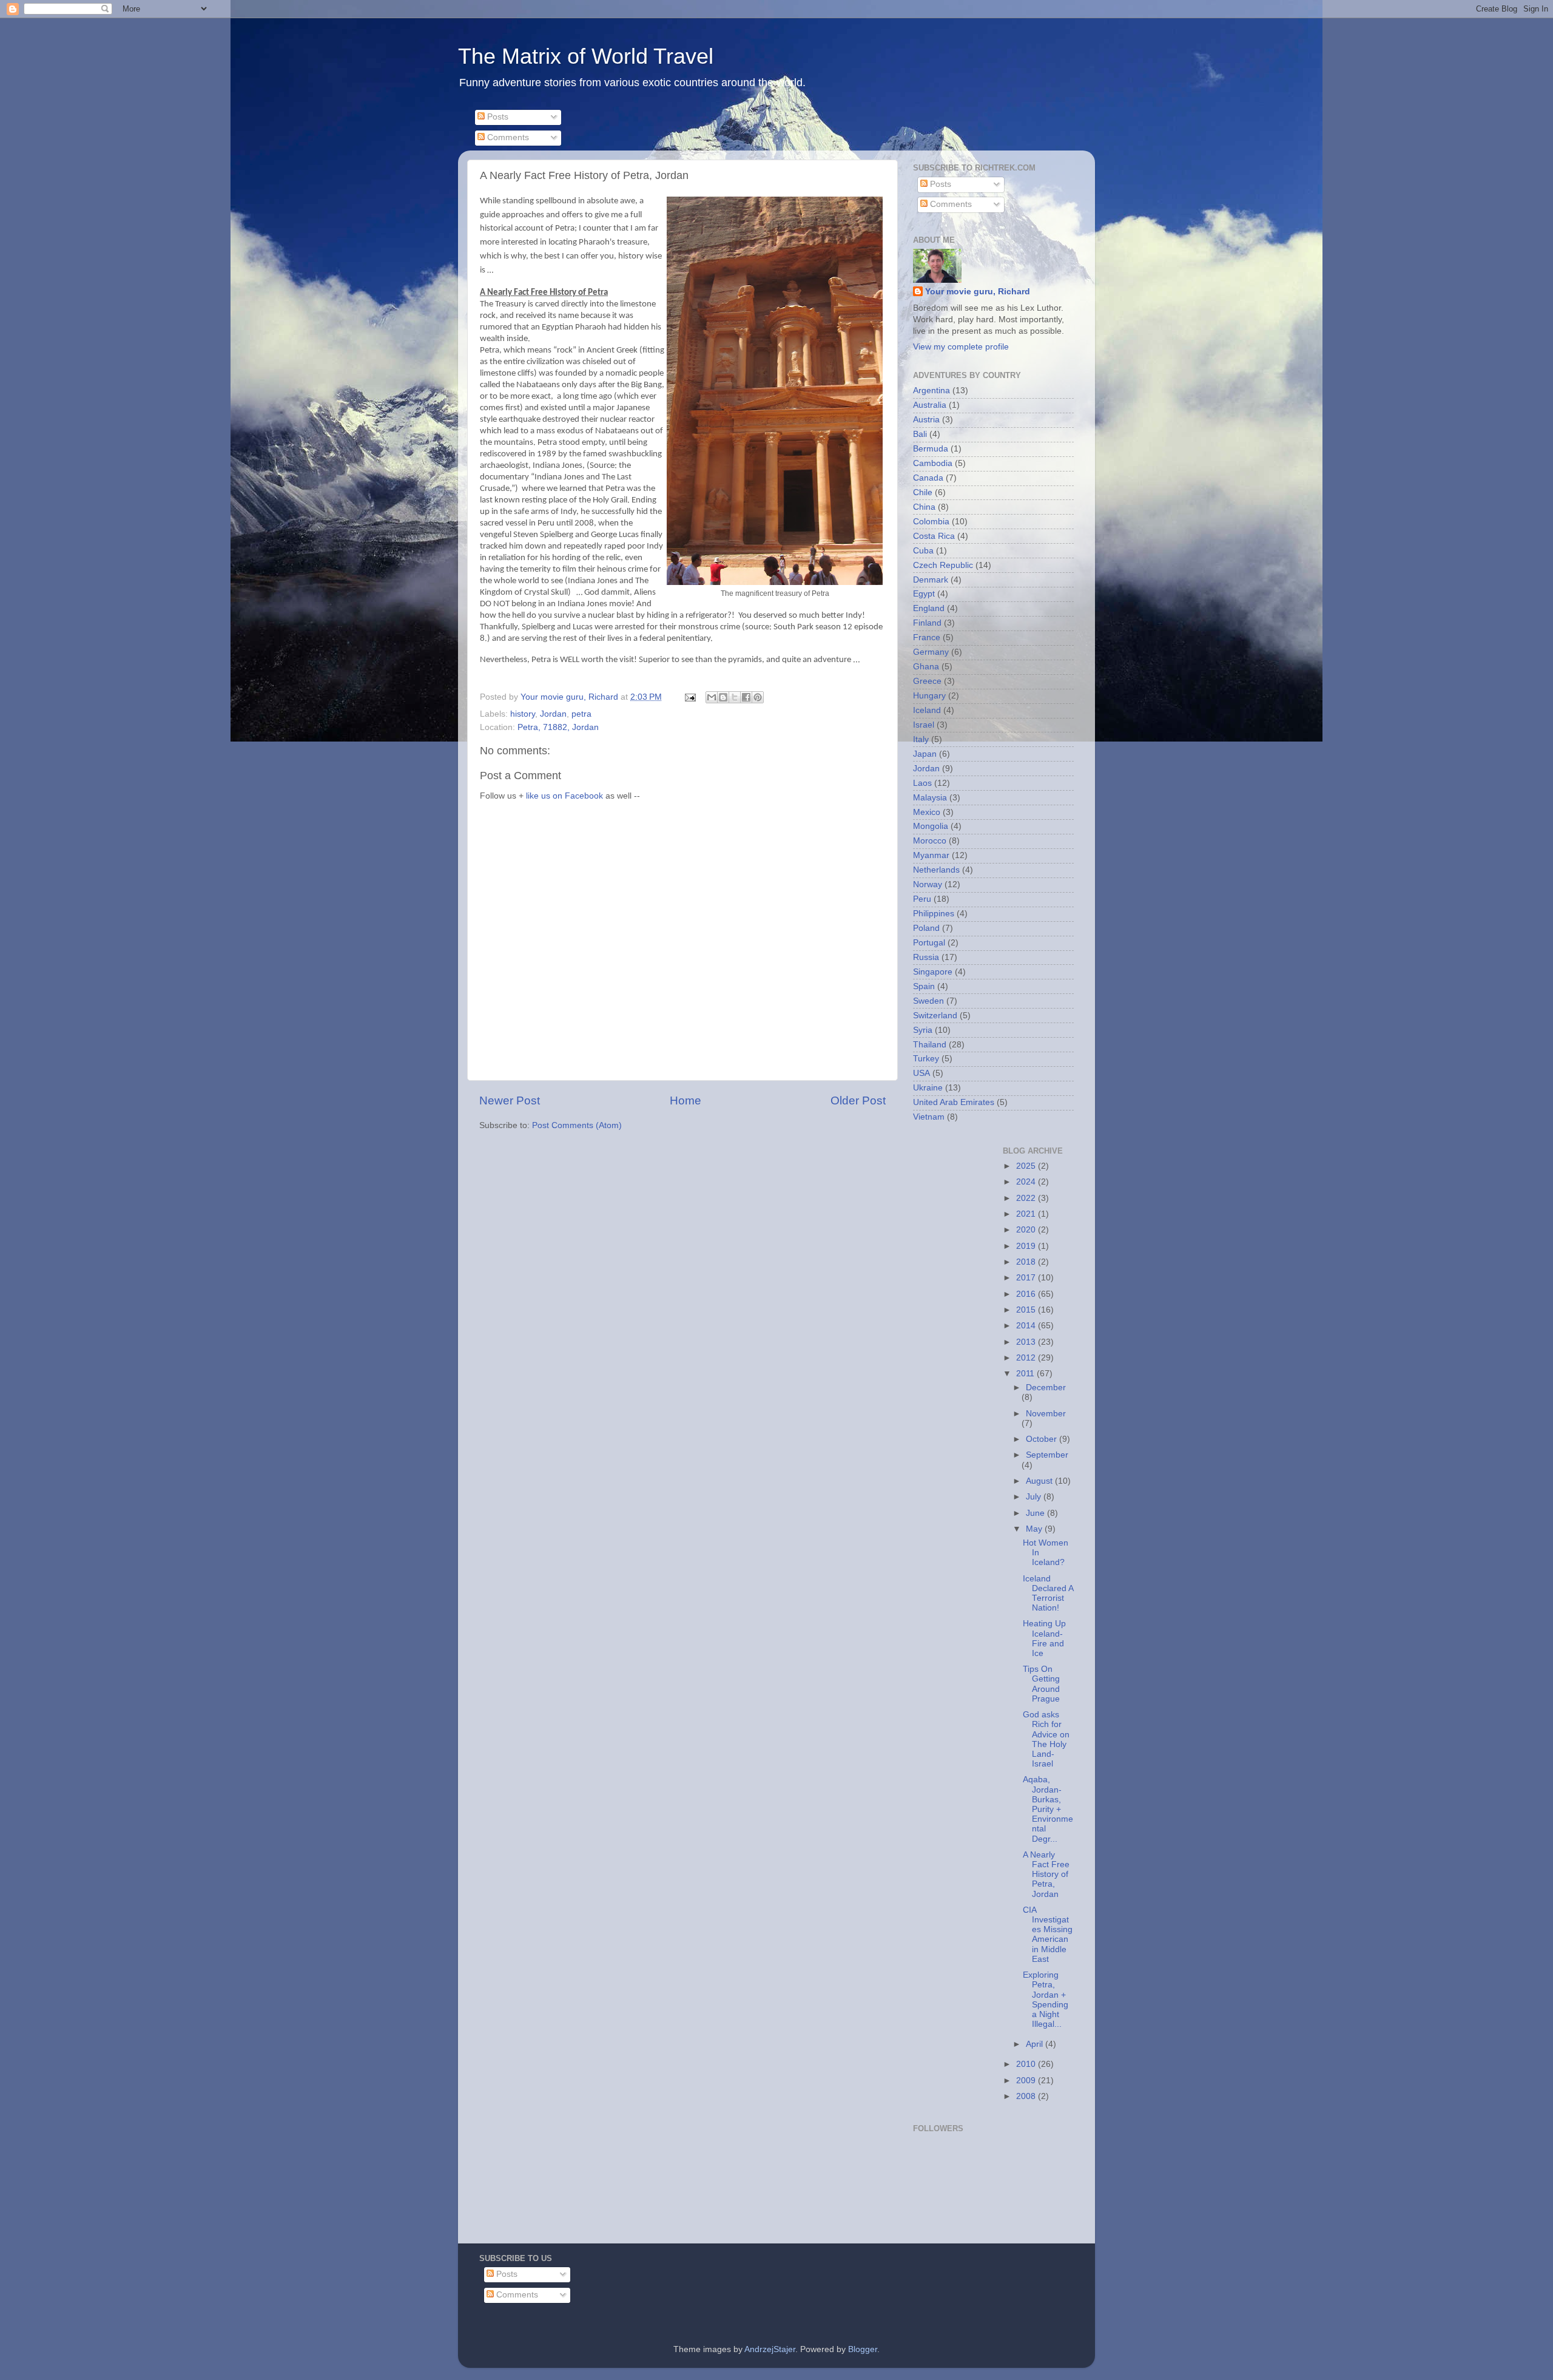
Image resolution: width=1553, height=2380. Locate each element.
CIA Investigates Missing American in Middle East (1048, 1935)
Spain (924, 986)
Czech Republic (943, 565)
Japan (925, 754)
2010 (1027, 2064)
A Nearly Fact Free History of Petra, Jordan (1046, 1875)
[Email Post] (689, 697)
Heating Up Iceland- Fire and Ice (1044, 1638)
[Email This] (712, 697)
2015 (1027, 1310)
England (929, 608)
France (927, 637)
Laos (922, 783)
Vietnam (929, 1117)
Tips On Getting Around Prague (1041, 1684)
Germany (931, 652)
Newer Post (510, 1100)
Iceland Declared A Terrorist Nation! (1048, 1594)
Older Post (858, 1100)
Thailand (930, 1045)
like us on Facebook (564, 796)
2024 (1027, 1182)
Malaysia (930, 798)
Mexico (927, 812)
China (924, 507)
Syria (923, 1030)
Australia (930, 405)
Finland (927, 623)
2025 (1027, 1166)
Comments (507, 137)
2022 (1027, 1198)
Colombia (931, 522)
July (1035, 1497)
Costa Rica (934, 536)
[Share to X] (735, 697)
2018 (1027, 1262)
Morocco (930, 841)
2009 (1027, 2081)
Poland (926, 928)
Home (686, 1100)
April (1036, 2044)
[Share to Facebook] (746, 697)
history (523, 714)
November (1046, 1414)
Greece (927, 681)
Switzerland (935, 1016)
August (1040, 1481)
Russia (926, 957)
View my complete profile (961, 347)
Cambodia (933, 463)
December (1046, 1388)
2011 (1026, 1374)
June (1036, 1513)
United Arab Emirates (954, 1102)
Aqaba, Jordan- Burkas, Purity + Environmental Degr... (1048, 1809)
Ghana (926, 667)
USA (921, 1073)
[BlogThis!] (723, 697)
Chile (923, 492)
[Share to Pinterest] (758, 697)
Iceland (927, 710)
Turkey (926, 1059)
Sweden (928, 1001)
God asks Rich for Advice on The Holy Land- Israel (1046, 1739)
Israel (924, 725)
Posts (497, 117)
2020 (1027, 1230)
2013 (1027, 1342)
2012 (1027, 1358)
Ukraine (928, 1088)
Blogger (863, 2349)
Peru (922, 899)
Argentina (931, 390)
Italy (921, 739)
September (1047, 1455)
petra (581, 714)
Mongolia (931, 826)
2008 (1027, 2096)
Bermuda (931, 449)
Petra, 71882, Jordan (558, 727)
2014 (1027, 1326)
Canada (928, 478)
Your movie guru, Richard (978, 292)
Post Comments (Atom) (577, 1125)
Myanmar (931, 855)
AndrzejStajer (770, 2349)
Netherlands (936, 870)
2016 (1027, 1294)
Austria (926, 420)
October (1043, 1439)
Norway (928, 884)
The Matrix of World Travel (586, 56)
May (1035, 1529)
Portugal (929, 943)
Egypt (924, 594)
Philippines (934, 914)
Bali (920, 434)
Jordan (553, 714)
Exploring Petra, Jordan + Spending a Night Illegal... (1046, 2000)
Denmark (931, 580)
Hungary (929, 696)
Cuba (923, 551)
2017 (1027, 1278)
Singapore (933, 972)
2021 (1027, 1214)
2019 (1027, 1246)
